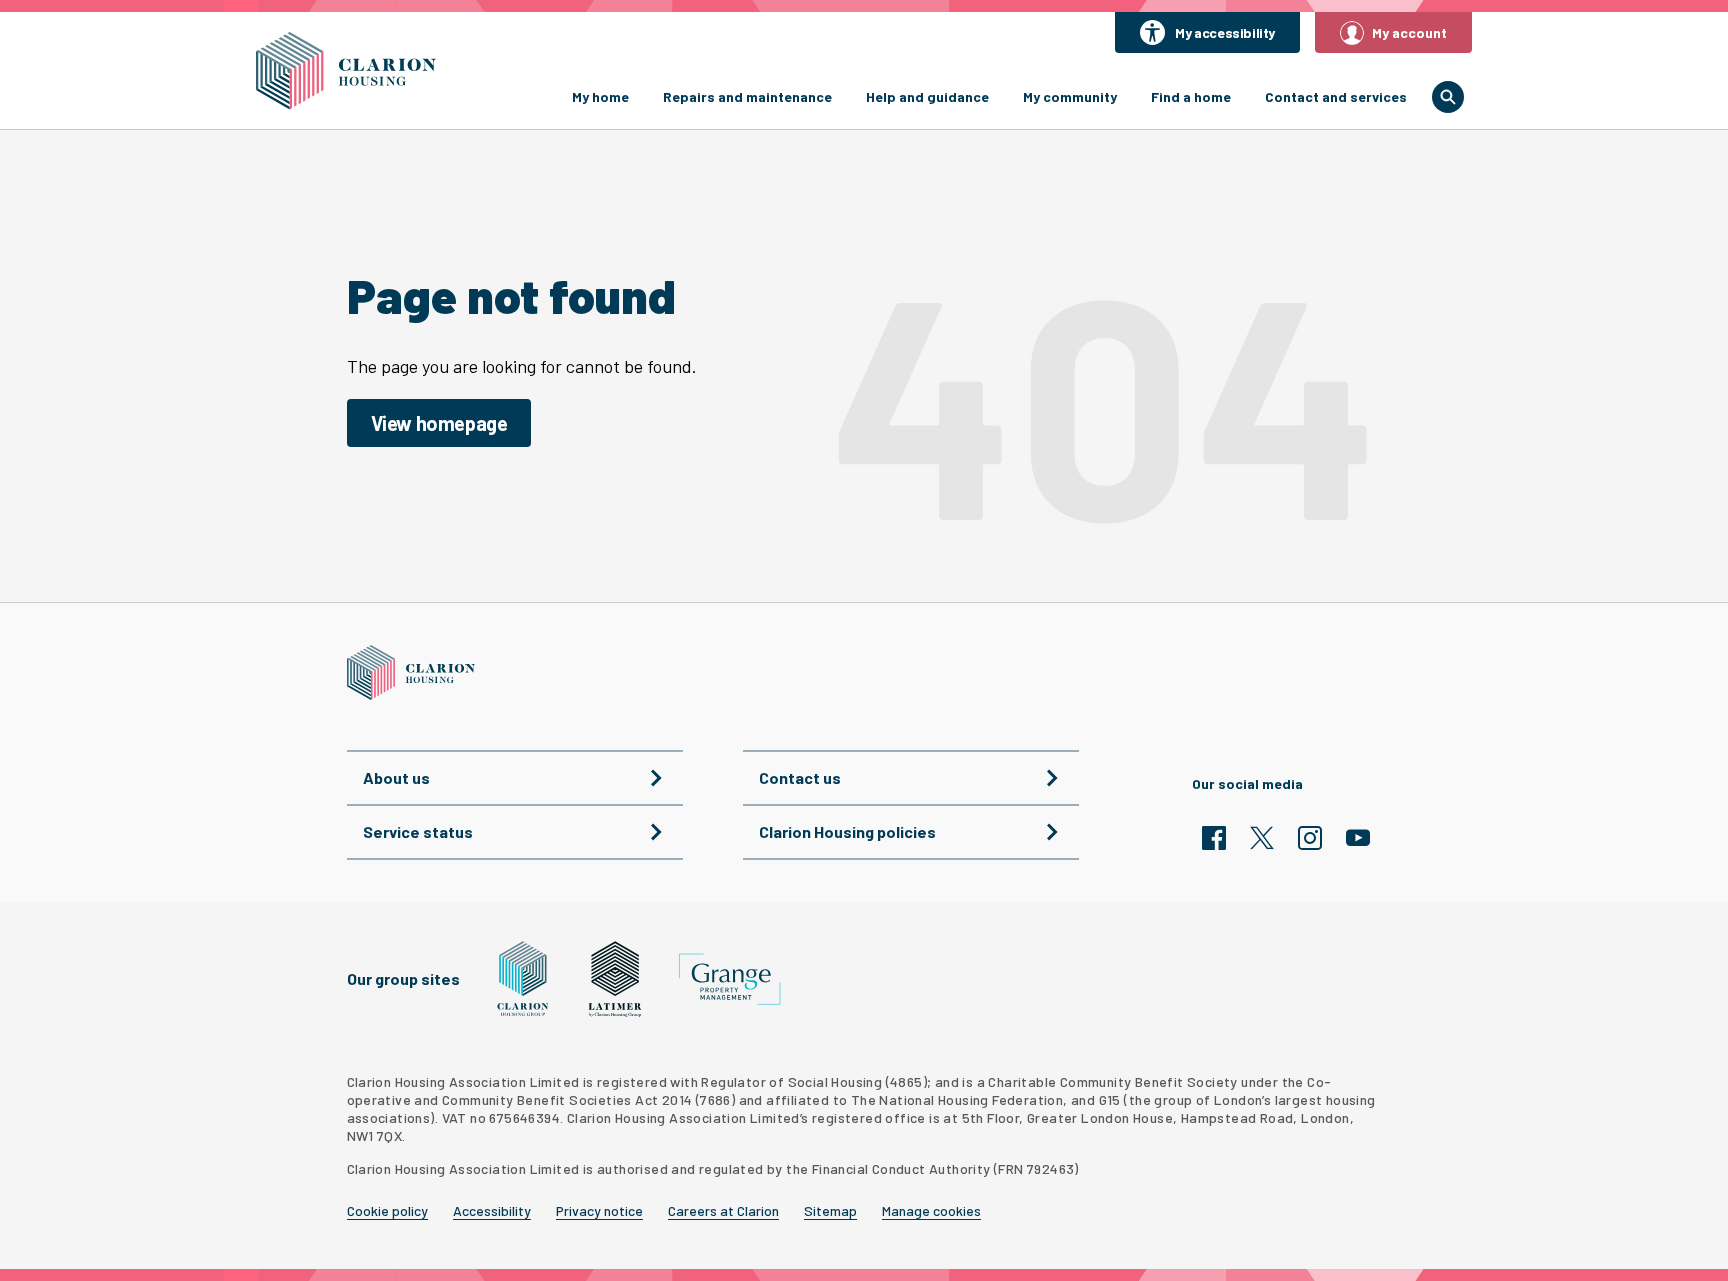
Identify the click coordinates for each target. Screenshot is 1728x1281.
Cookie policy (387, 1211)
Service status (418, 831)
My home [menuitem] (600, 96)
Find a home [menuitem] (1191, 96)
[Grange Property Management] (730, 979)
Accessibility (492, 1211)
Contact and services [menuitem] (1336, 96)
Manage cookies (931, 1211)
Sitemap (830, 1211)
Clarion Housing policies (847, 831)
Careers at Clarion (723, 1211)
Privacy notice (599, 1211)
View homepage (439, 423)
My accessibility (1225, 32)
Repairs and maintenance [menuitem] (747, 96)
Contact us (800, 777)
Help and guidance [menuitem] (927, 96)
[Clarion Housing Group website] (523, 979)
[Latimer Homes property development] (615, 979)
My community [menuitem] (1070, 96)
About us (396, 777)
